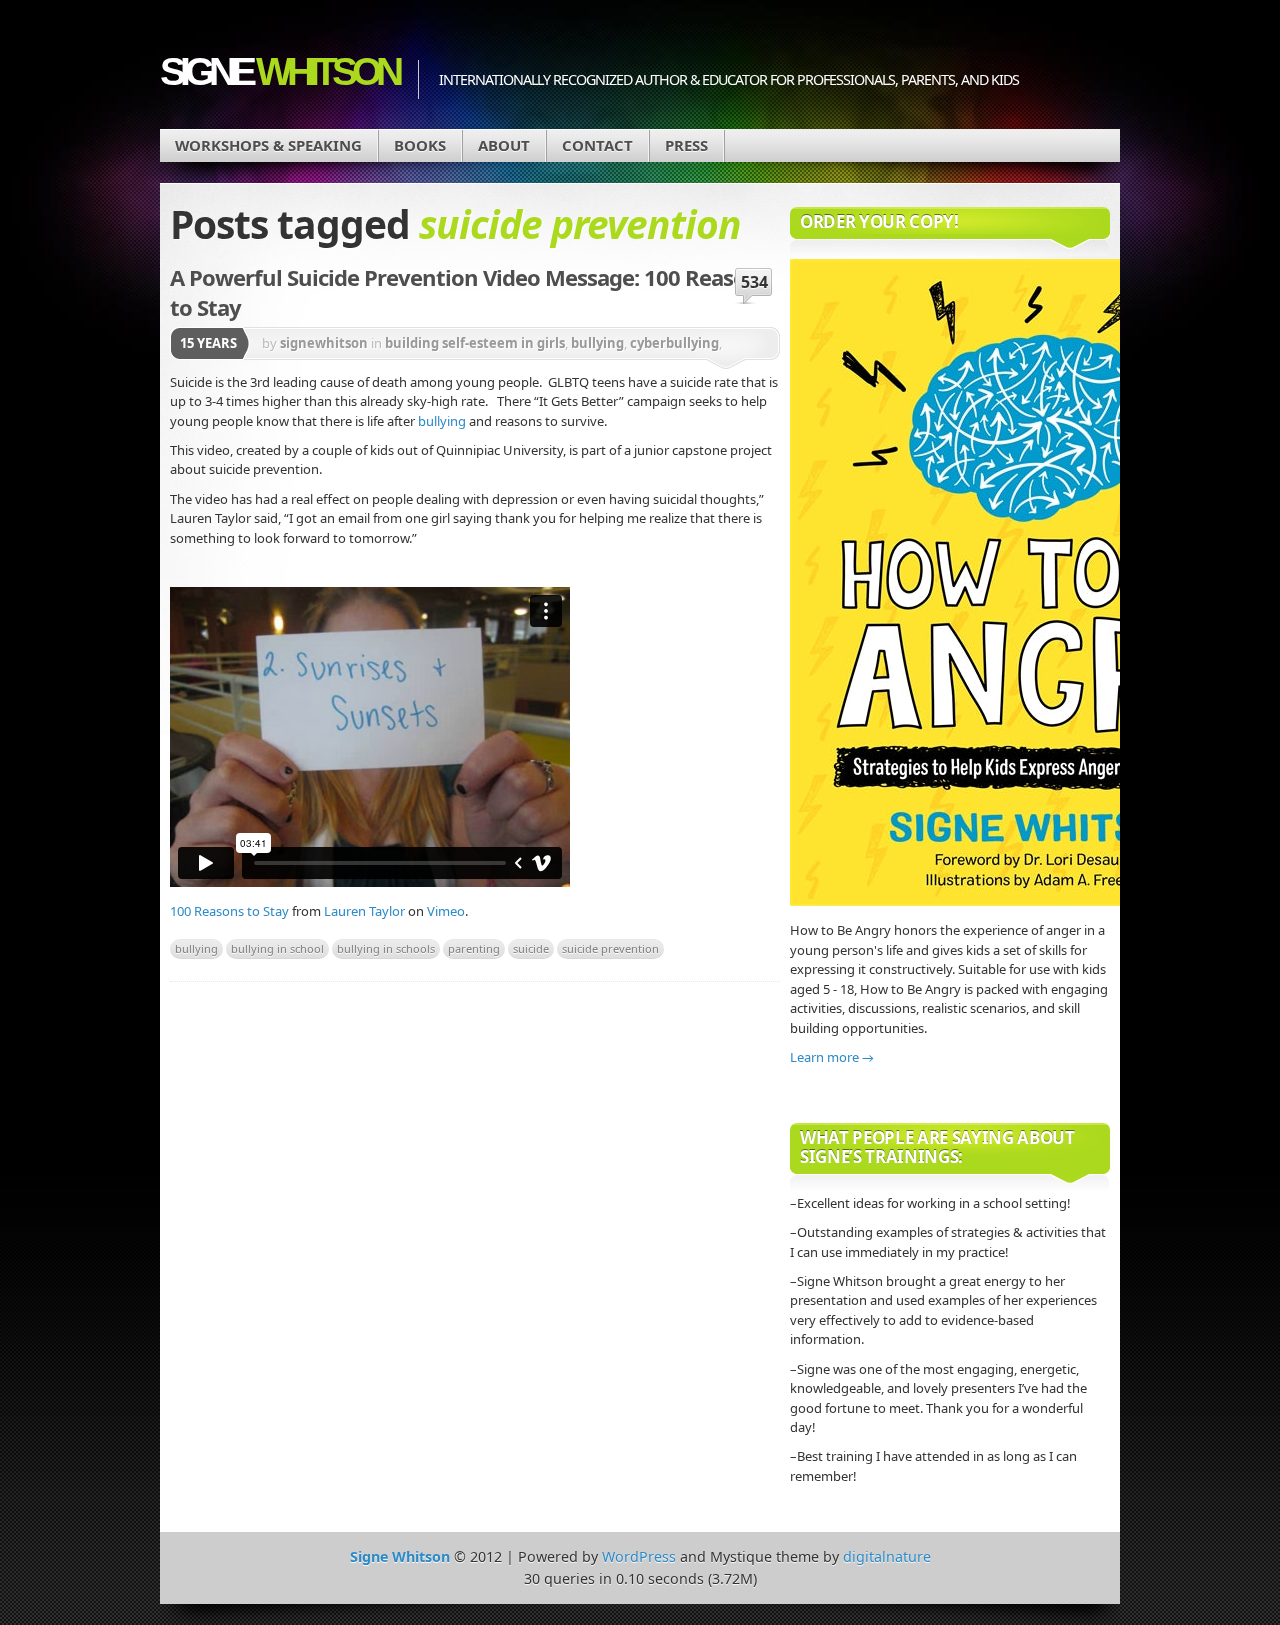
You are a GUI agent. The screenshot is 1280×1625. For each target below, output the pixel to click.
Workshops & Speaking (268, 145)
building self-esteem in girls (475, 343)
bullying (597, 343)
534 (754, 282)
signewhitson (324, 343)
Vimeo (446, 911)
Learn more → (832, 1057)
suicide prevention (610, 948)
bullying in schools (386, 948)
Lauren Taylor (364, 911)
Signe (279, 71)
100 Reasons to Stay (229, 911)
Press (686, 145)
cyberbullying (674, 343)
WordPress (639, 1556)
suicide (531, 948)
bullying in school (277, 948)
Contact (597, 145)
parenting (474, 948)
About (504, 145)
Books (420, 145)
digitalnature (887, 1556)
